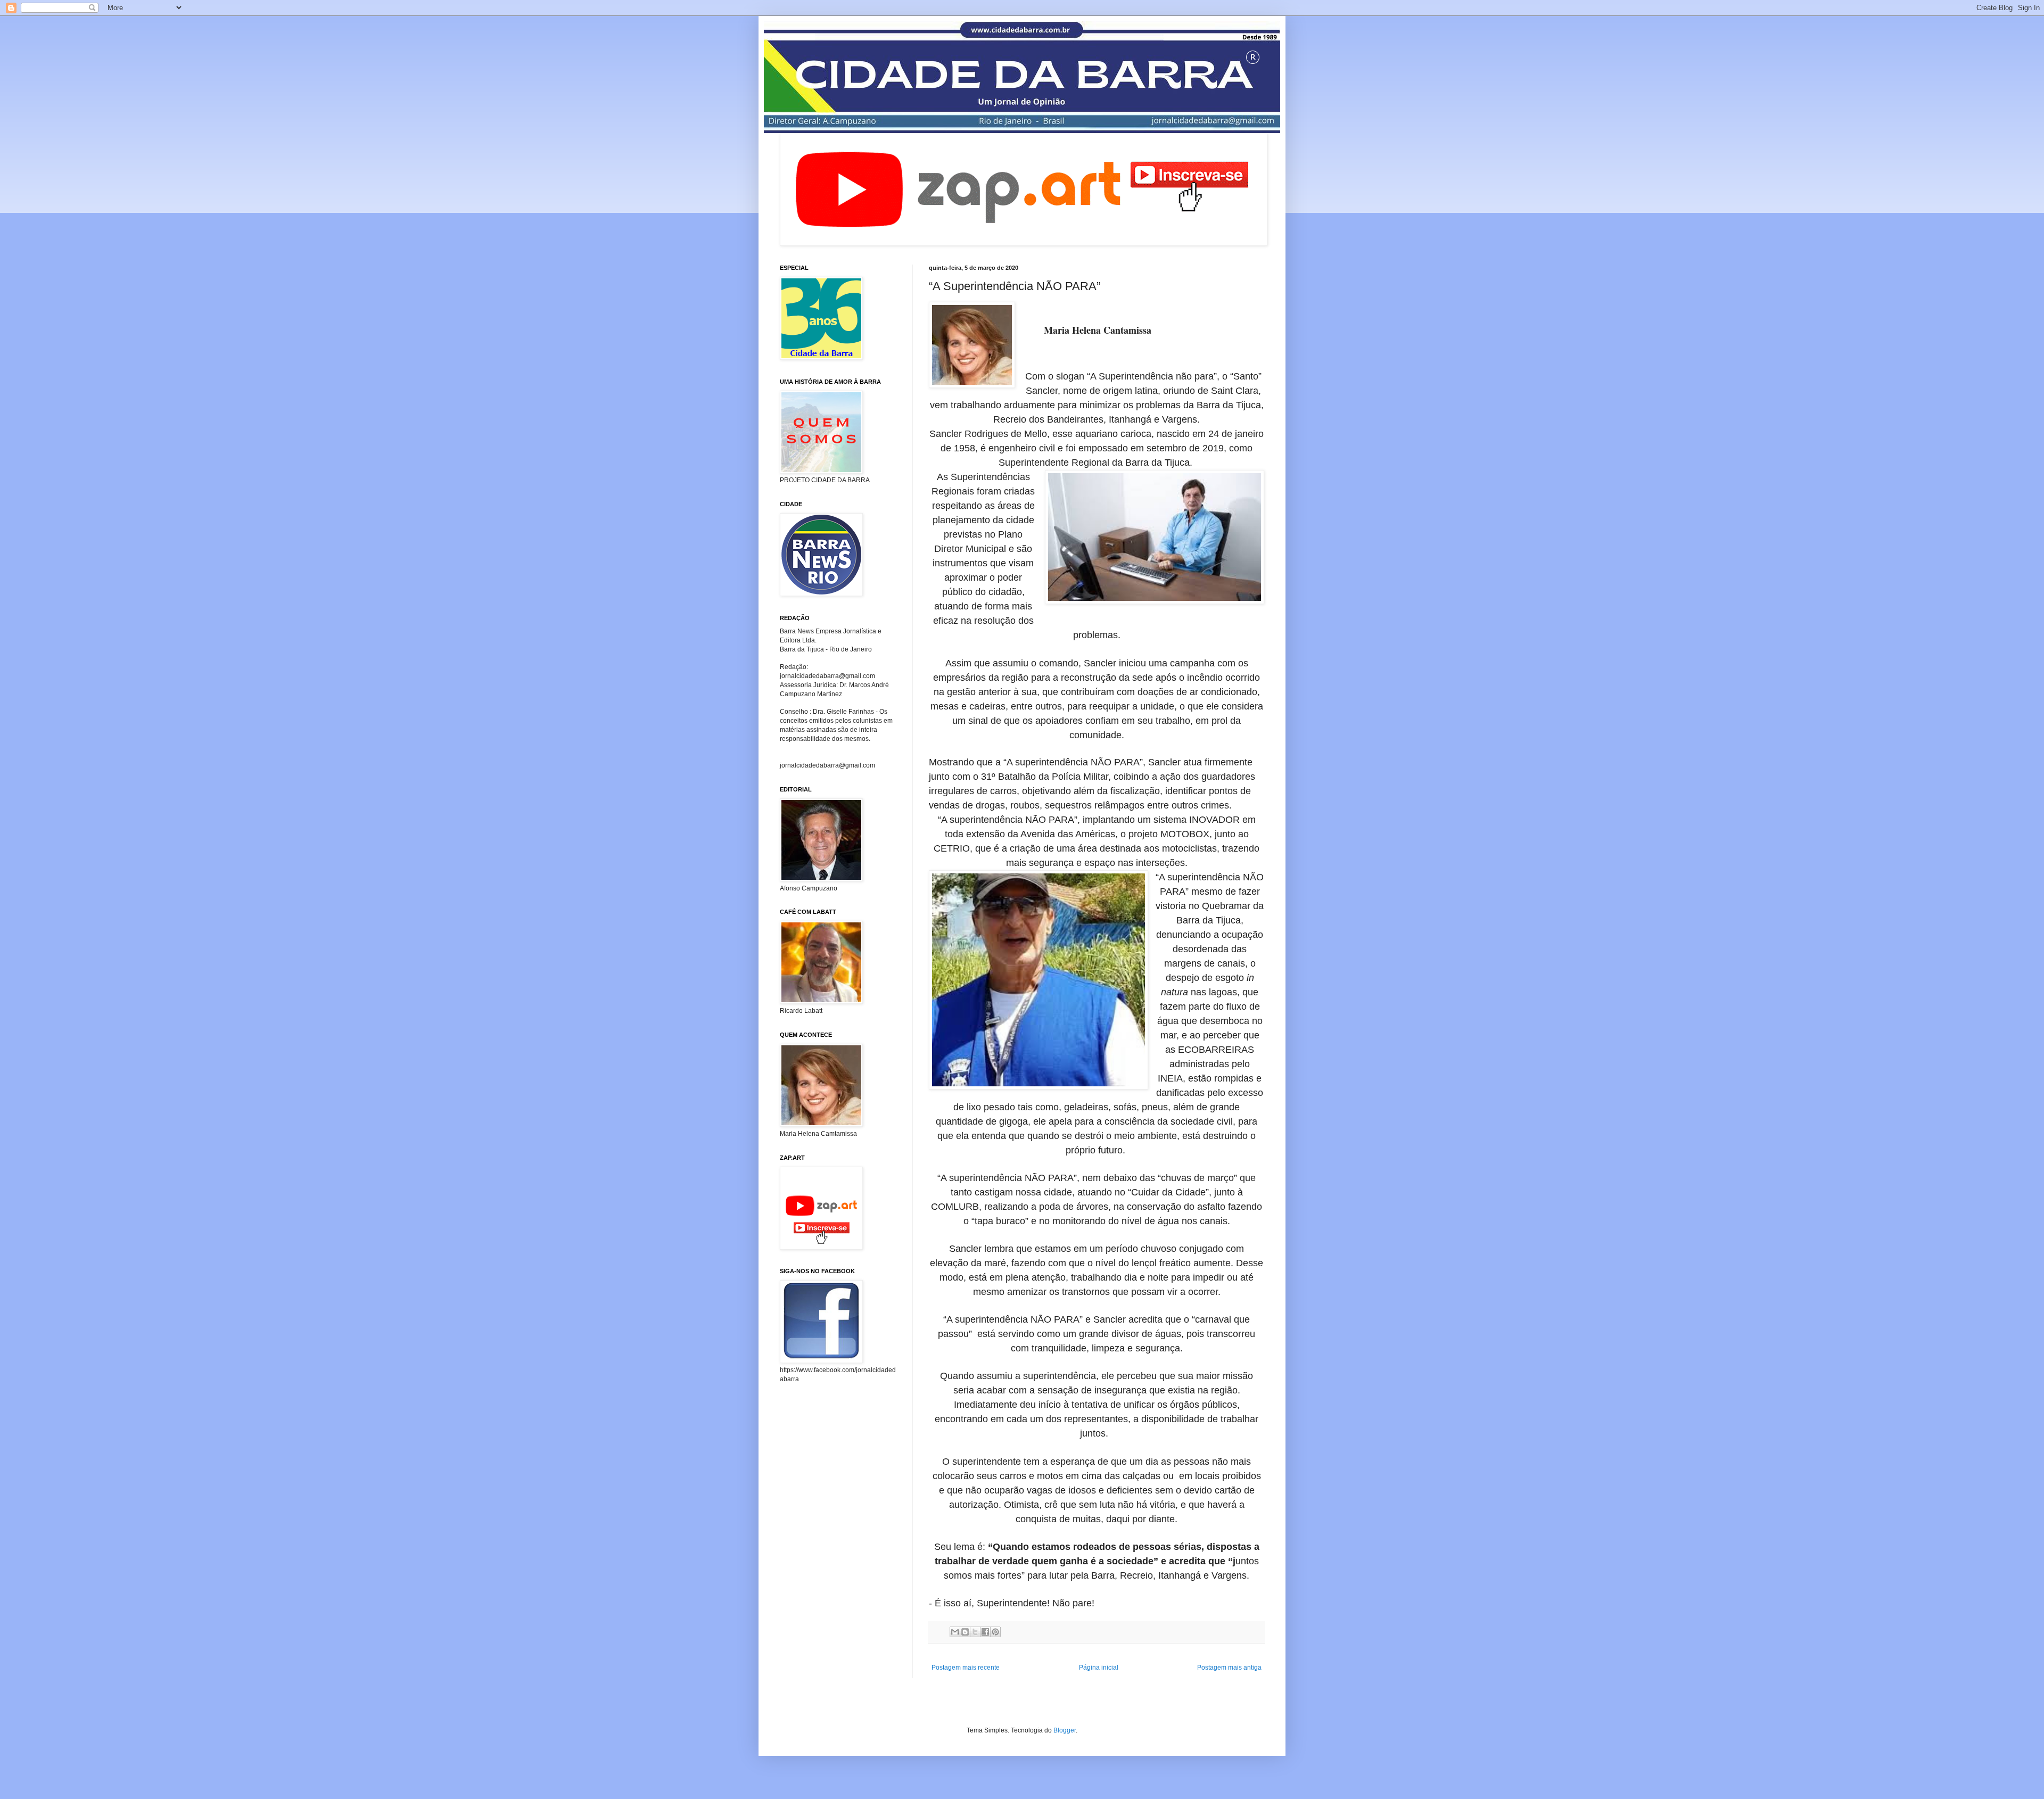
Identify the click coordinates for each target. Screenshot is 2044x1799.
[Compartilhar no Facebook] (985, 1632)
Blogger (1065, 1730)
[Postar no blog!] (965, 1632)
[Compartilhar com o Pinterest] (995, 1632)
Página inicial (1099, 1668)
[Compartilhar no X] (975, 1632)
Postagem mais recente (966, 1668)
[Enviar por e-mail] (955, 1632)
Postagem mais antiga (1229, 1668)
